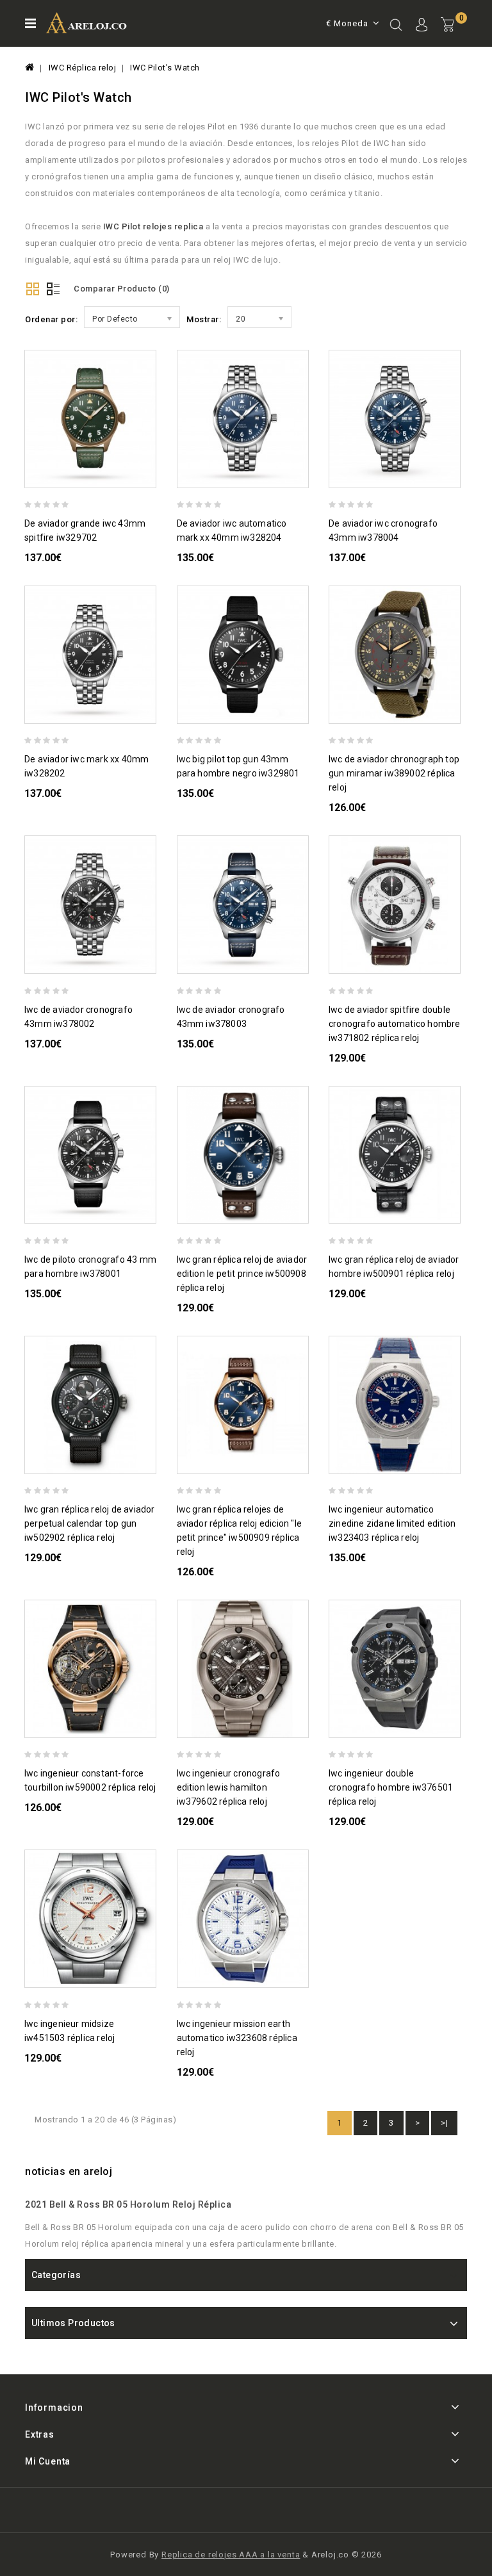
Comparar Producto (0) (122, 289)
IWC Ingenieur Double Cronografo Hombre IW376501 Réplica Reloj (391, 1787)
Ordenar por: (51, 319)
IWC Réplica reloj (83, 68)
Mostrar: (204, 319)
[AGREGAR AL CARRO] (151, 476)
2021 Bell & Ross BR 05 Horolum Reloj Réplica (128, 2204)
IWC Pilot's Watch (165, 68)
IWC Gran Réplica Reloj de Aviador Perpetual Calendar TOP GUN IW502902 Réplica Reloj (90, 1523)
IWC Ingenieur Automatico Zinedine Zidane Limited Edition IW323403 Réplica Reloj (392, 1523)
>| (444, 2123)
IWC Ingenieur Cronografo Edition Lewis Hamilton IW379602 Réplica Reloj (229, 1787)
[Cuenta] (422, 26)
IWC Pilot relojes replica (153, 226)
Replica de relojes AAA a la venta (231, 2555)
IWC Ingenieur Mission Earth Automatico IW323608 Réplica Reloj (237, 2038)
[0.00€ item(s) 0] (454, 35)
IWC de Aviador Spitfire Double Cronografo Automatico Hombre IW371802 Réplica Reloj (395, 1024)
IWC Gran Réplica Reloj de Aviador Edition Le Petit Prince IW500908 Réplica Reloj (242, 1274)
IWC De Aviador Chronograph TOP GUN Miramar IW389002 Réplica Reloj (394, 773)
